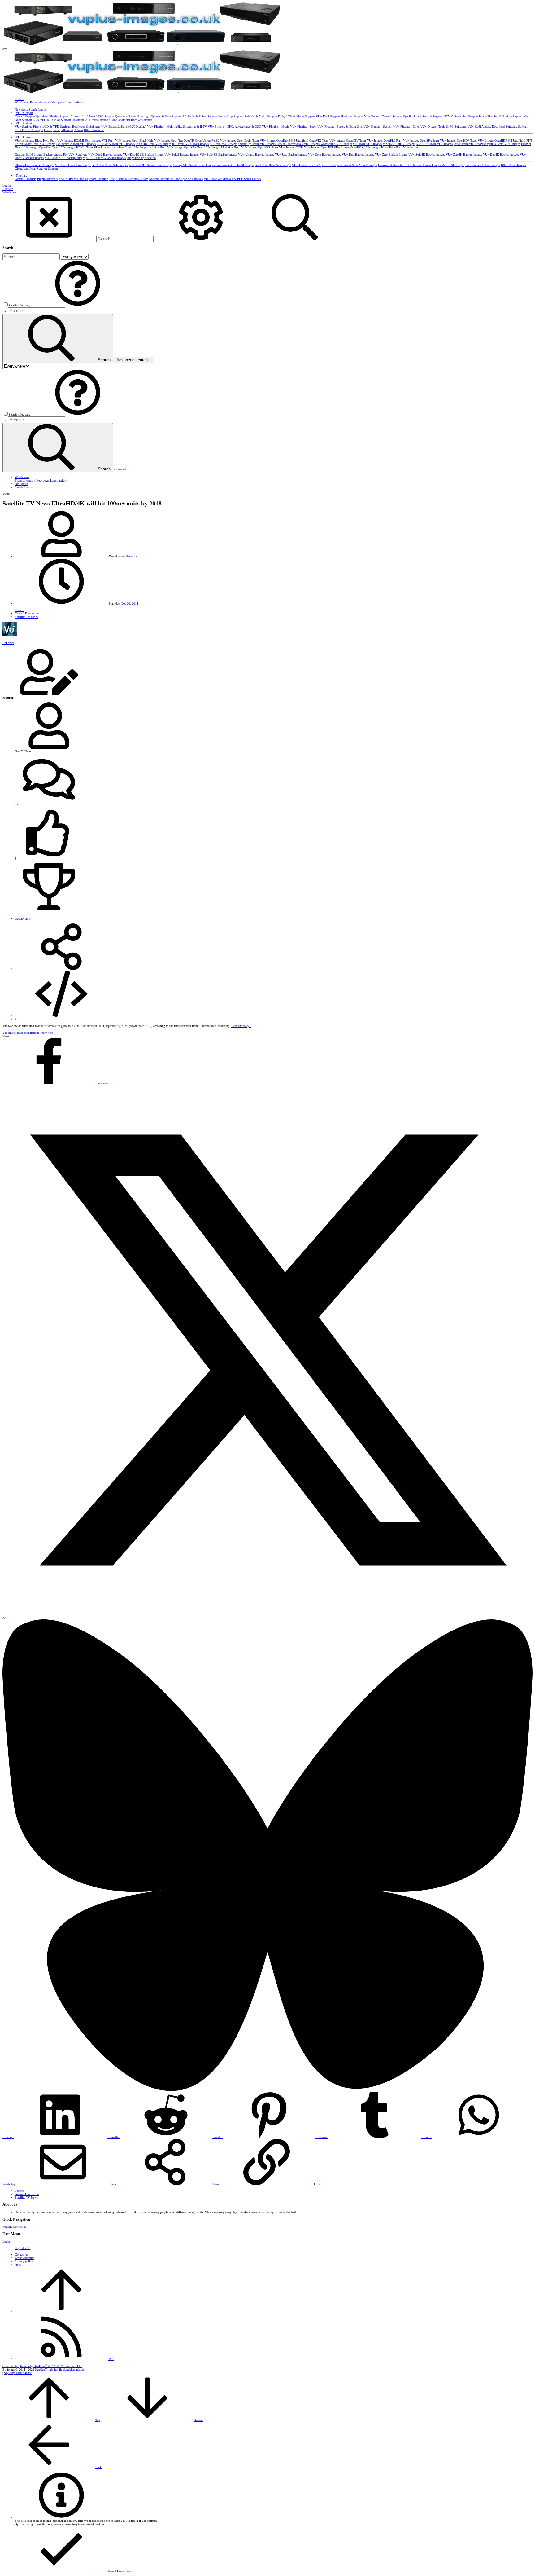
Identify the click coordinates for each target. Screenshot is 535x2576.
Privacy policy (24, 2261)
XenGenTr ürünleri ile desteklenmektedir (60, 2369)
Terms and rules (25, 2258)
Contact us (20, 2227)
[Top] (61, 2312)
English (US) (23, 2248)
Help (18, 2265)
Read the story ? (241, 1026)
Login (6, 2241)
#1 (16, 1019)
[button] (5, 49)
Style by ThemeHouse (18, 2373)
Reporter (132, 556)
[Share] (61, 969)
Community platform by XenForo (42, 2366)
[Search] (201, 239)
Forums (7, 2227)
